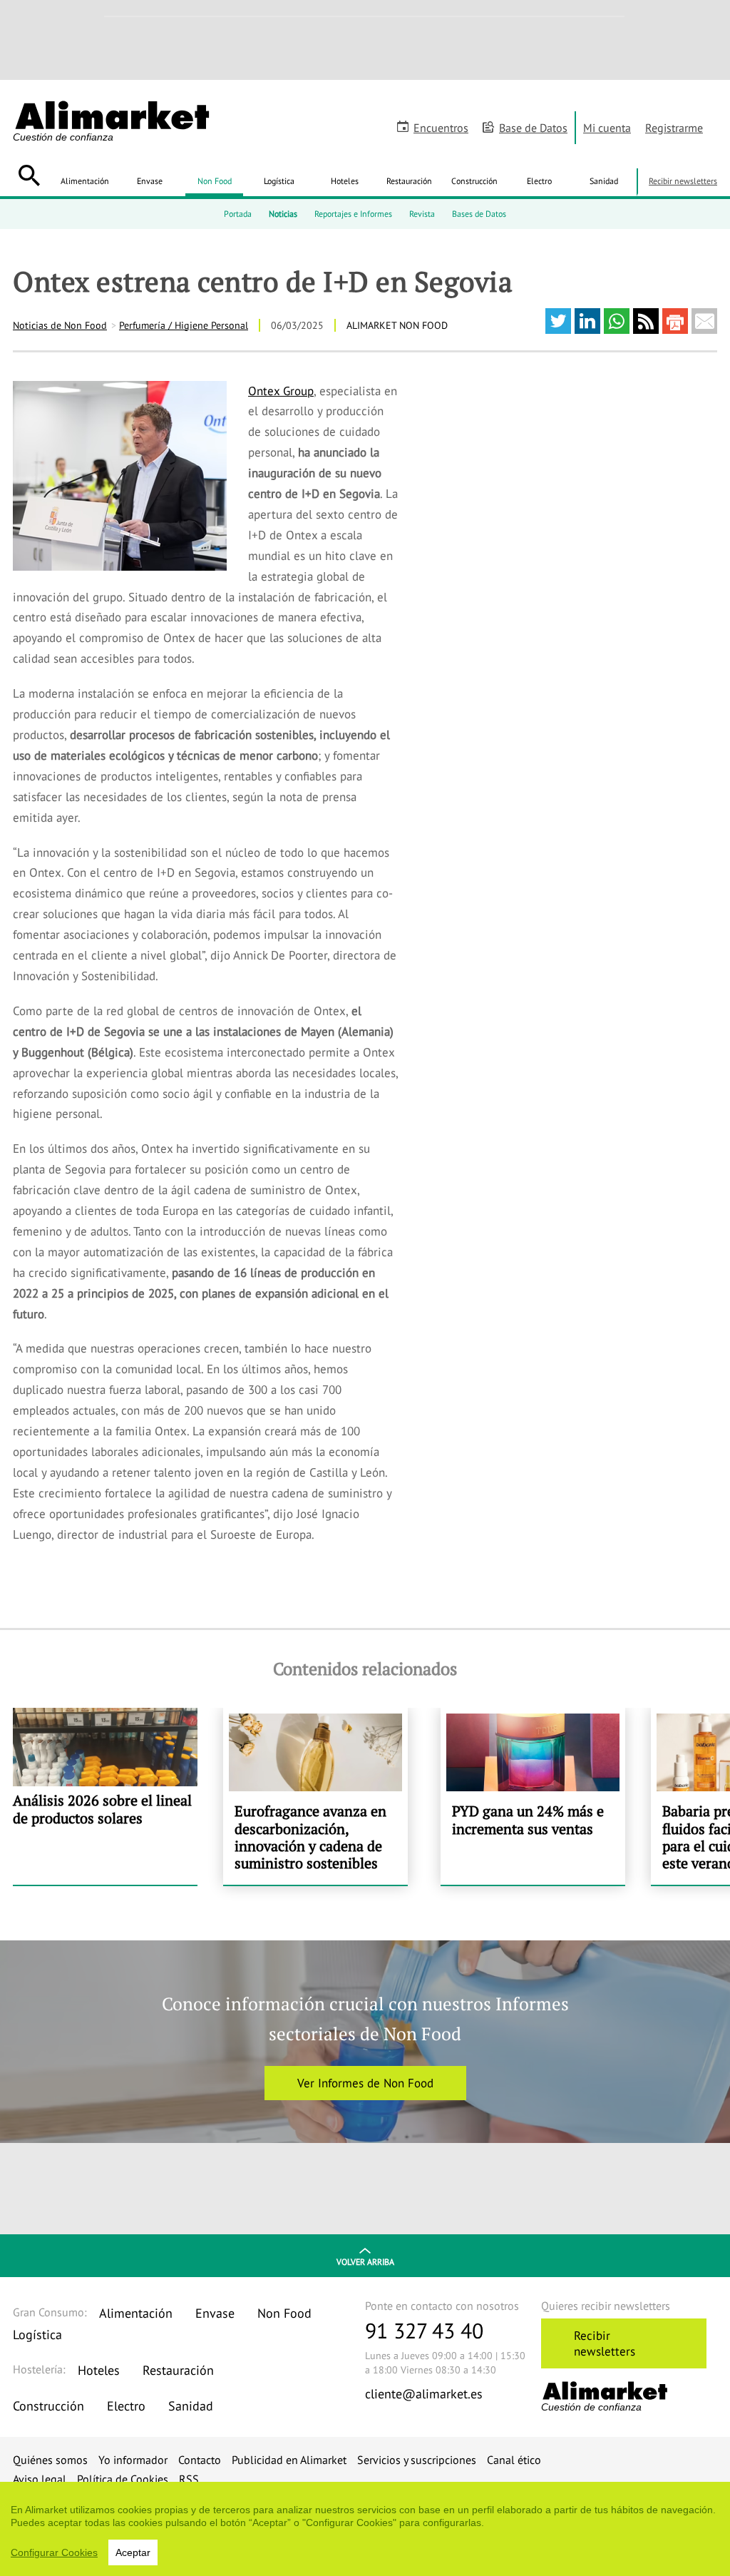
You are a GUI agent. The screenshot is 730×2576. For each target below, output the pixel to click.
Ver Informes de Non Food (365, 2083)
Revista (422, 214)
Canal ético (514, 2460)
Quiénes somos (50, 2460)
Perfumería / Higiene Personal (184, 325)
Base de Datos (533, 128)
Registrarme (674, 128)
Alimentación (85, 181)
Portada (238, 214)
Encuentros (441, 128)
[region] (365, 2529)
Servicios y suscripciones (417, 2460)
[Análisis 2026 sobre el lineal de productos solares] (105, 1796)
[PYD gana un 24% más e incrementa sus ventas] (533, 1796)
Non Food (215, 181)
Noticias (283, 214)
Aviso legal (40, 2479)
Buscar (29, 175)
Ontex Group (281, 391)
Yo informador (133, 2460)
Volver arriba (365, 2262)
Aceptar (133, 2552)
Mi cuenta (607, 128)
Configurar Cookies (54, 2552)
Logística (279, 181)
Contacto (200, 2460)
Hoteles (345, 181)
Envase (150, 181)
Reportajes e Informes (353, 214)
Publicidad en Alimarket (289, 2460)
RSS (189, 2479)
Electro (539, 181)
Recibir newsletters (683, 181)
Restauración (409, 181)
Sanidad (604, 181)
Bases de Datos (479, 214)
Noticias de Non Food (60, 325)
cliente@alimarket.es (424, 2394)
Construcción (474, 181)
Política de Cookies (123, 2479)
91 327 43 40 (424, 2330)
